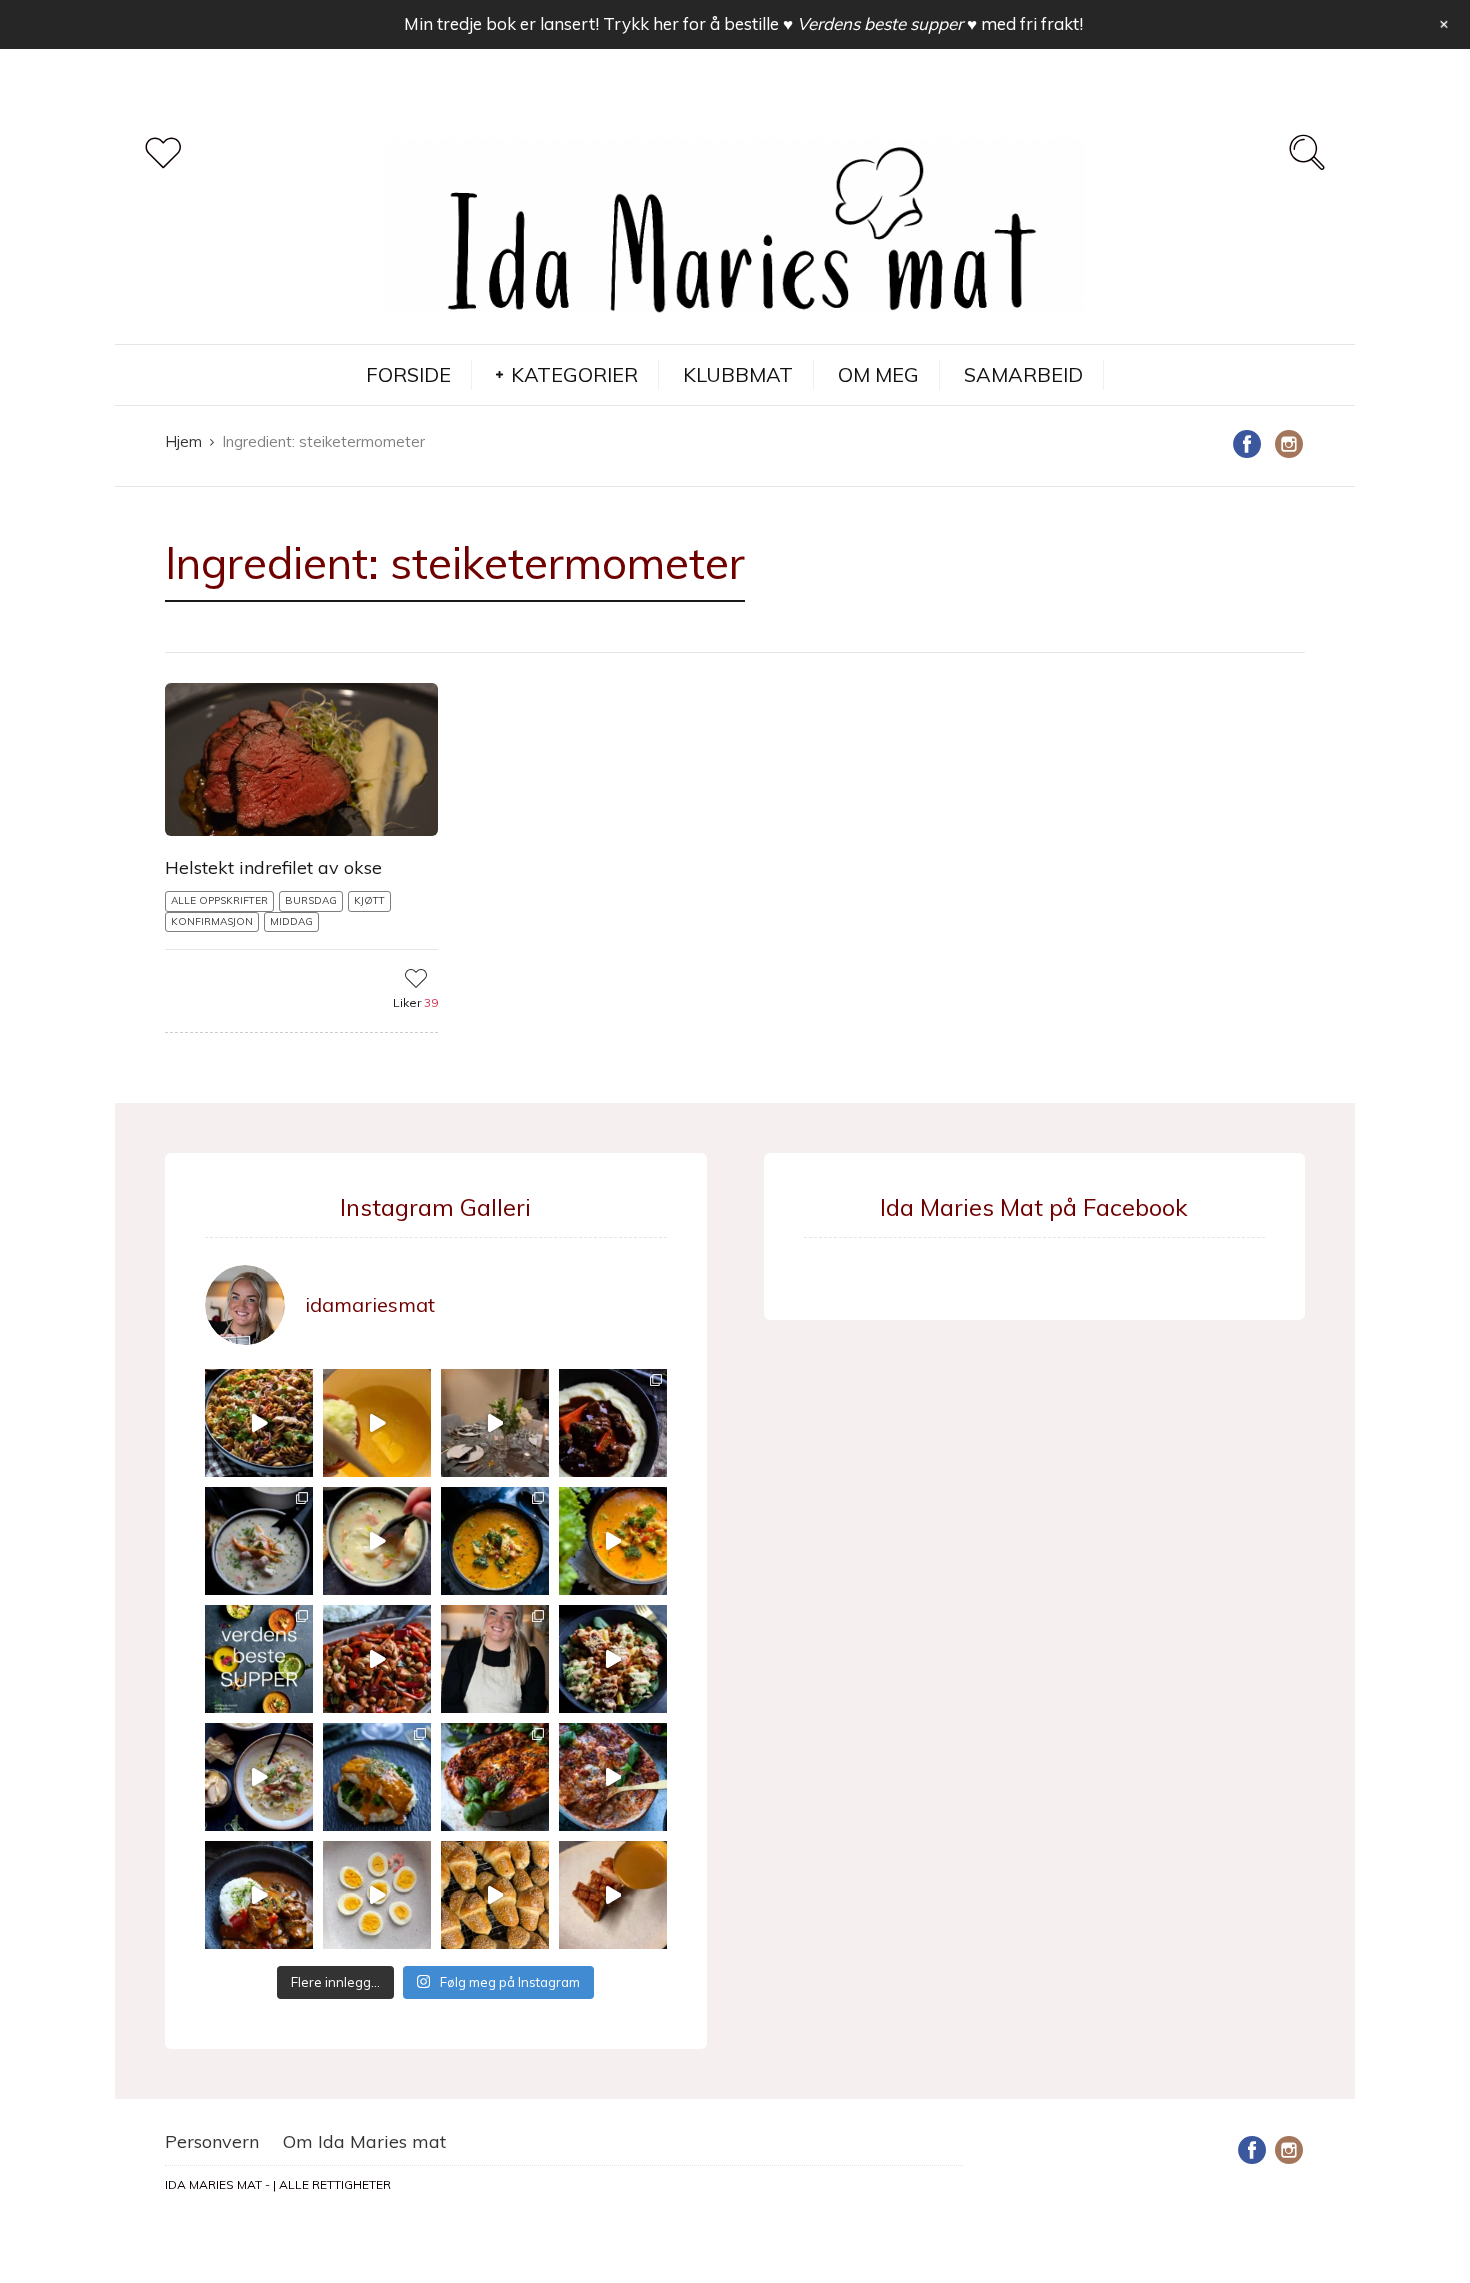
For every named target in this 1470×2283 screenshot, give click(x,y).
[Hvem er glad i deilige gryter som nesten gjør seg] (613, 1423)
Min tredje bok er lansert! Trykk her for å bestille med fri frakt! (743, 23)
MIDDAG (291, 921)
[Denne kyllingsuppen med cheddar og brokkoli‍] (613, 1541)
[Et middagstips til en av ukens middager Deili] (613, 1659)
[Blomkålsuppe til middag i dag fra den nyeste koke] (377, 1423)
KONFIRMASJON (212, 921)
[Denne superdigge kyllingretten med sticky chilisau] (377, 1659)
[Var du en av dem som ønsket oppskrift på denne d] (259, 1541)
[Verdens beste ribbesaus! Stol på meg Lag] (613, 1895)
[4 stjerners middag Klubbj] (495, 1423)
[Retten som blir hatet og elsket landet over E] (377, 1895)
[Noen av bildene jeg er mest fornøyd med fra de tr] (377, 1777)
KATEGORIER (574, 374)
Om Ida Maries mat (364, 2141)
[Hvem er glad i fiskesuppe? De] (377, 1541)
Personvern (212, 2141)
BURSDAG (311, 900)
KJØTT (369, 900)
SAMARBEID (1023, 374)
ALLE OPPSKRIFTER (219, 900)
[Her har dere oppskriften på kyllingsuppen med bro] (495, 1541)
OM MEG (878, 374)
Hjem (183, 441)
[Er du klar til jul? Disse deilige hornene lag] (495, 1895)
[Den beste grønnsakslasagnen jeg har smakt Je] (613, 1777)
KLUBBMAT (738, 374)
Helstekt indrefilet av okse (273, 867)
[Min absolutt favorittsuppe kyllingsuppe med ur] (259, 1777)
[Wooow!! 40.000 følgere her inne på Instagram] (495, 1659)
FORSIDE (408, 374)
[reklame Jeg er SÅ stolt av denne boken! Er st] (259, 1659)
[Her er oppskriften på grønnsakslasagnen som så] (495, 1777)
